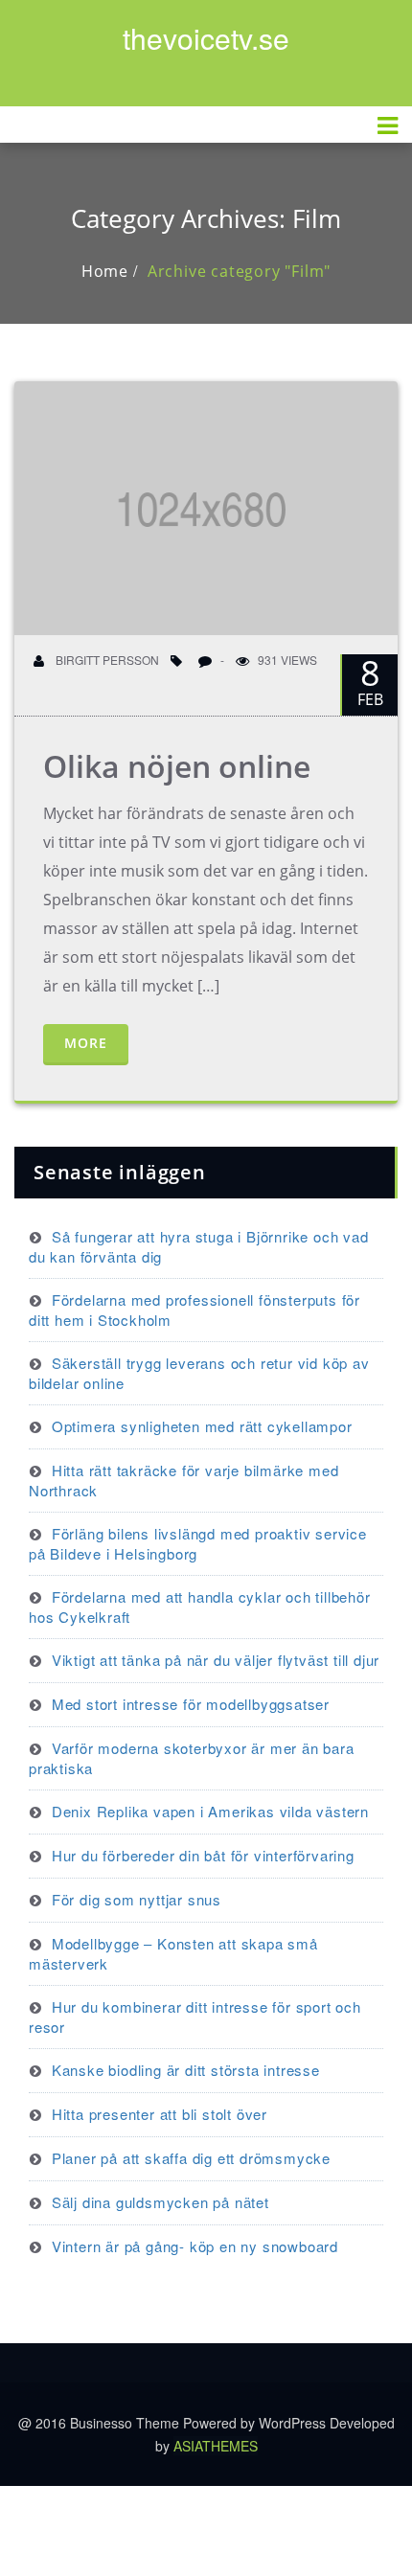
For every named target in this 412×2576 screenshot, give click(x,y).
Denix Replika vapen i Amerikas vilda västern (210, 1811)
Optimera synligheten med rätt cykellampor (202, 1426)
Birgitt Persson (106, 660)
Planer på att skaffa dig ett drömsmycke (191, 2158)
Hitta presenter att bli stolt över (160, 2114)
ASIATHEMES (216, 2446)
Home (105, 271)
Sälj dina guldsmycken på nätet (160, 2202)
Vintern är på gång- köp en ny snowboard (195, 2246)
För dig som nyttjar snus (137, 1899)
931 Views (287, 660)
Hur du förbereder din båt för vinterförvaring (203, 1855)
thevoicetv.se (206, 38)
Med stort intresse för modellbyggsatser (191, 1704)
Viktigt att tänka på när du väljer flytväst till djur (216, 1660)
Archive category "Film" (239, 271)
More (86, 1043)
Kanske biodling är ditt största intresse (186, 2070)
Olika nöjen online (177, 766)
